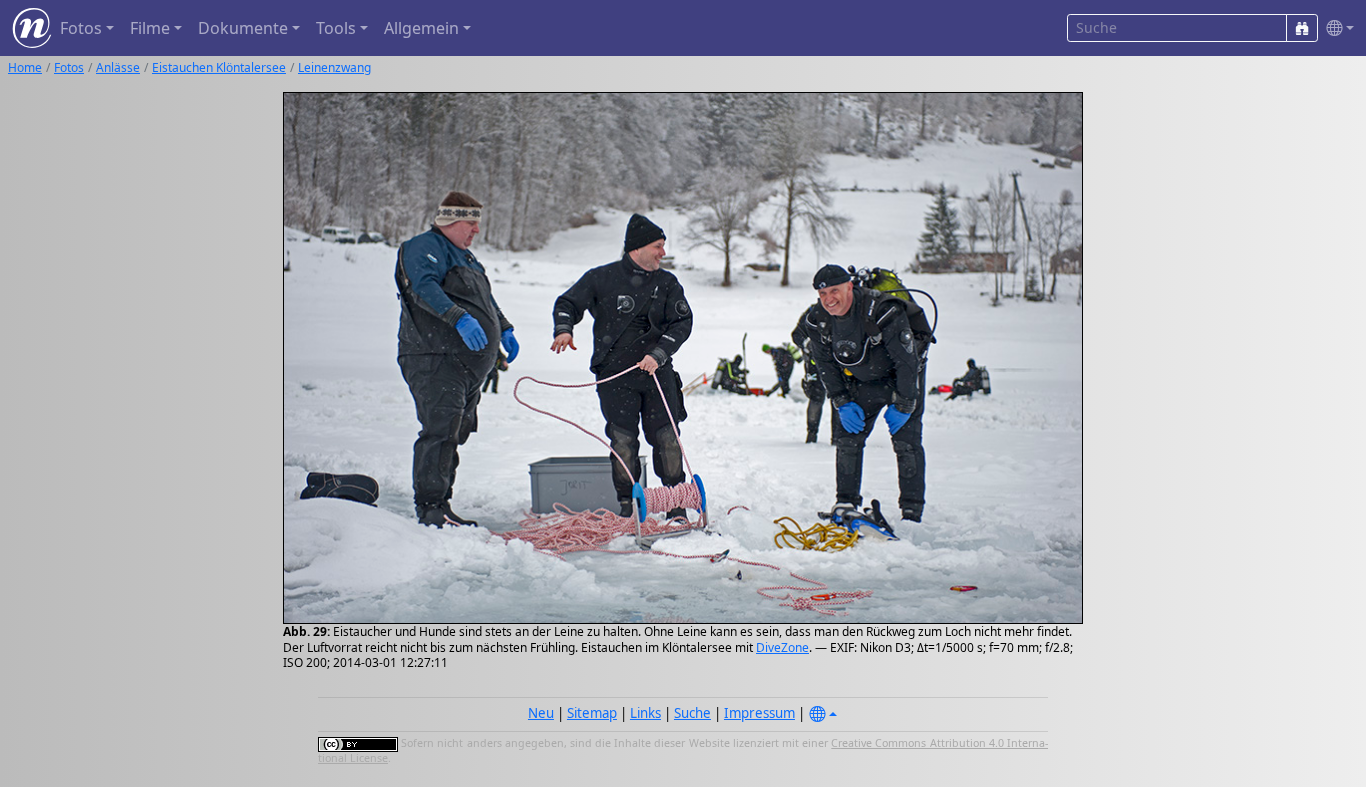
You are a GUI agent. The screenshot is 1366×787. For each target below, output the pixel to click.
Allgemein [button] (421, 28)
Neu (541, 713)
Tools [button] (336, 28)
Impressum (759, 713)
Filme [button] (150, 28)
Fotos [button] (81, 28)
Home (25, 67)
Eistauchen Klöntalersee (219, 67)
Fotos (69, 67)
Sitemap (592, 713)
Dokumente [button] (243, 28)
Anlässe (118, 67)
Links (645, 713)
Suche (692, 713)
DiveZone (782, 647)
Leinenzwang (334, 67)
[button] (1336, 28)
